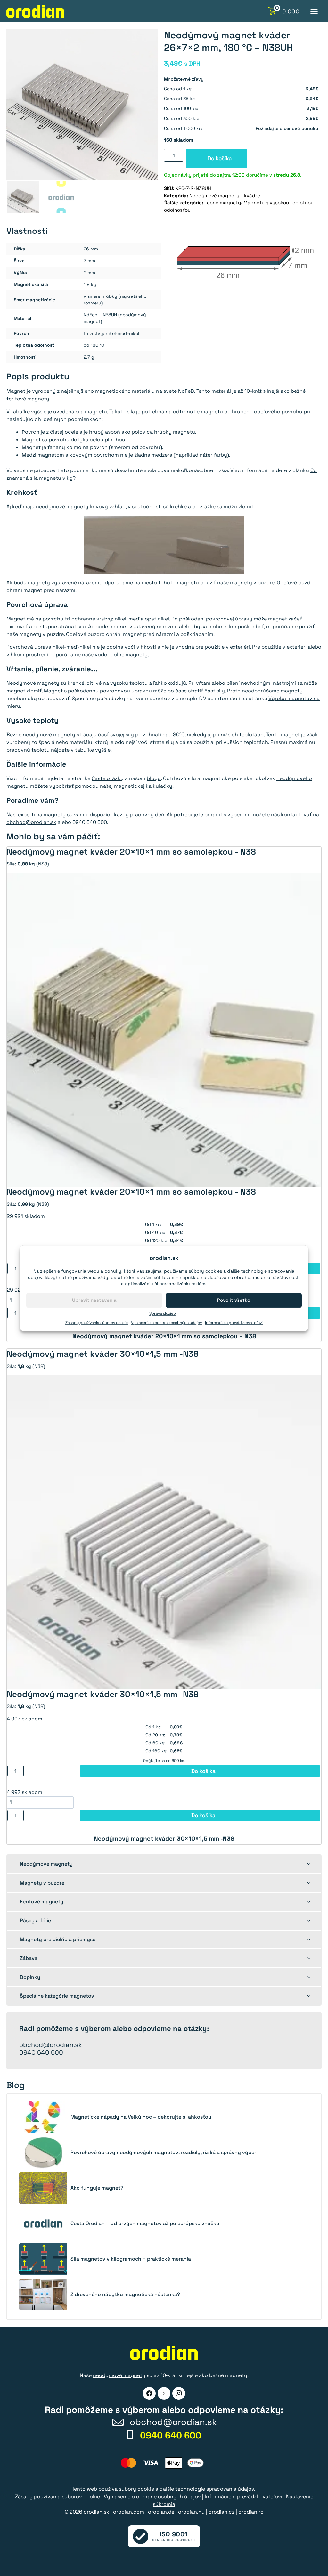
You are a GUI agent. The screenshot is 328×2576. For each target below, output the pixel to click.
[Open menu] (314, 11)
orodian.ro (251, 2512)
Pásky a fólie (35, 1920)
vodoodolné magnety (121, 655)
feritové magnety (28, 399)
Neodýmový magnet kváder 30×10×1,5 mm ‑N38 (164, 1839)
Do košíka (220, 158)
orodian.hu (191, 2512)
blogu (154, 778)
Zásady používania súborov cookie (97, 1323)
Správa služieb (163, 1313)
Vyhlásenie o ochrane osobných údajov (166, 1323)
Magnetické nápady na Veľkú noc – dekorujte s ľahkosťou (141, 2117)
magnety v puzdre (252, 583)
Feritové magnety (42, 1902)
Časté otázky (108, 778)
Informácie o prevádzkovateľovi (234, 1323)
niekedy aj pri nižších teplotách (225, 735)
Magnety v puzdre (42, 1883)
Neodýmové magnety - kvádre (225, 196)
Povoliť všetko (234, 1300)
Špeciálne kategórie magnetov (57, 1996)
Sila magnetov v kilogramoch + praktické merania (131, 2259)
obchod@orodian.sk (31, 822)
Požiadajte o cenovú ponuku (287, 128)
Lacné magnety (223, 203)
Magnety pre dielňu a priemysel (58, 1939)
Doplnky (30, 1977)
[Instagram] (179, 2393)
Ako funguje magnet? (97, 2188)
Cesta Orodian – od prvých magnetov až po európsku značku (145, 2224)
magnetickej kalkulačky (143, 786)
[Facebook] (149, 2393)
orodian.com (129, 2512)
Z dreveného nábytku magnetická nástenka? (125, 2295)
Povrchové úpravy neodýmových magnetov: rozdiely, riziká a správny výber (163, 2153)
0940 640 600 (41, 2052)
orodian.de (161, 2512)
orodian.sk (96, 2512)
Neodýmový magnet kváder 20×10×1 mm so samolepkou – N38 (164, 1336)
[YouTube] (164, 2393)
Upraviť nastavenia (94, 1300)
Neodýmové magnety (46, 1864)
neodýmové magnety (62, 506)
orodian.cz (221, 2512)
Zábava (29, 1958)
